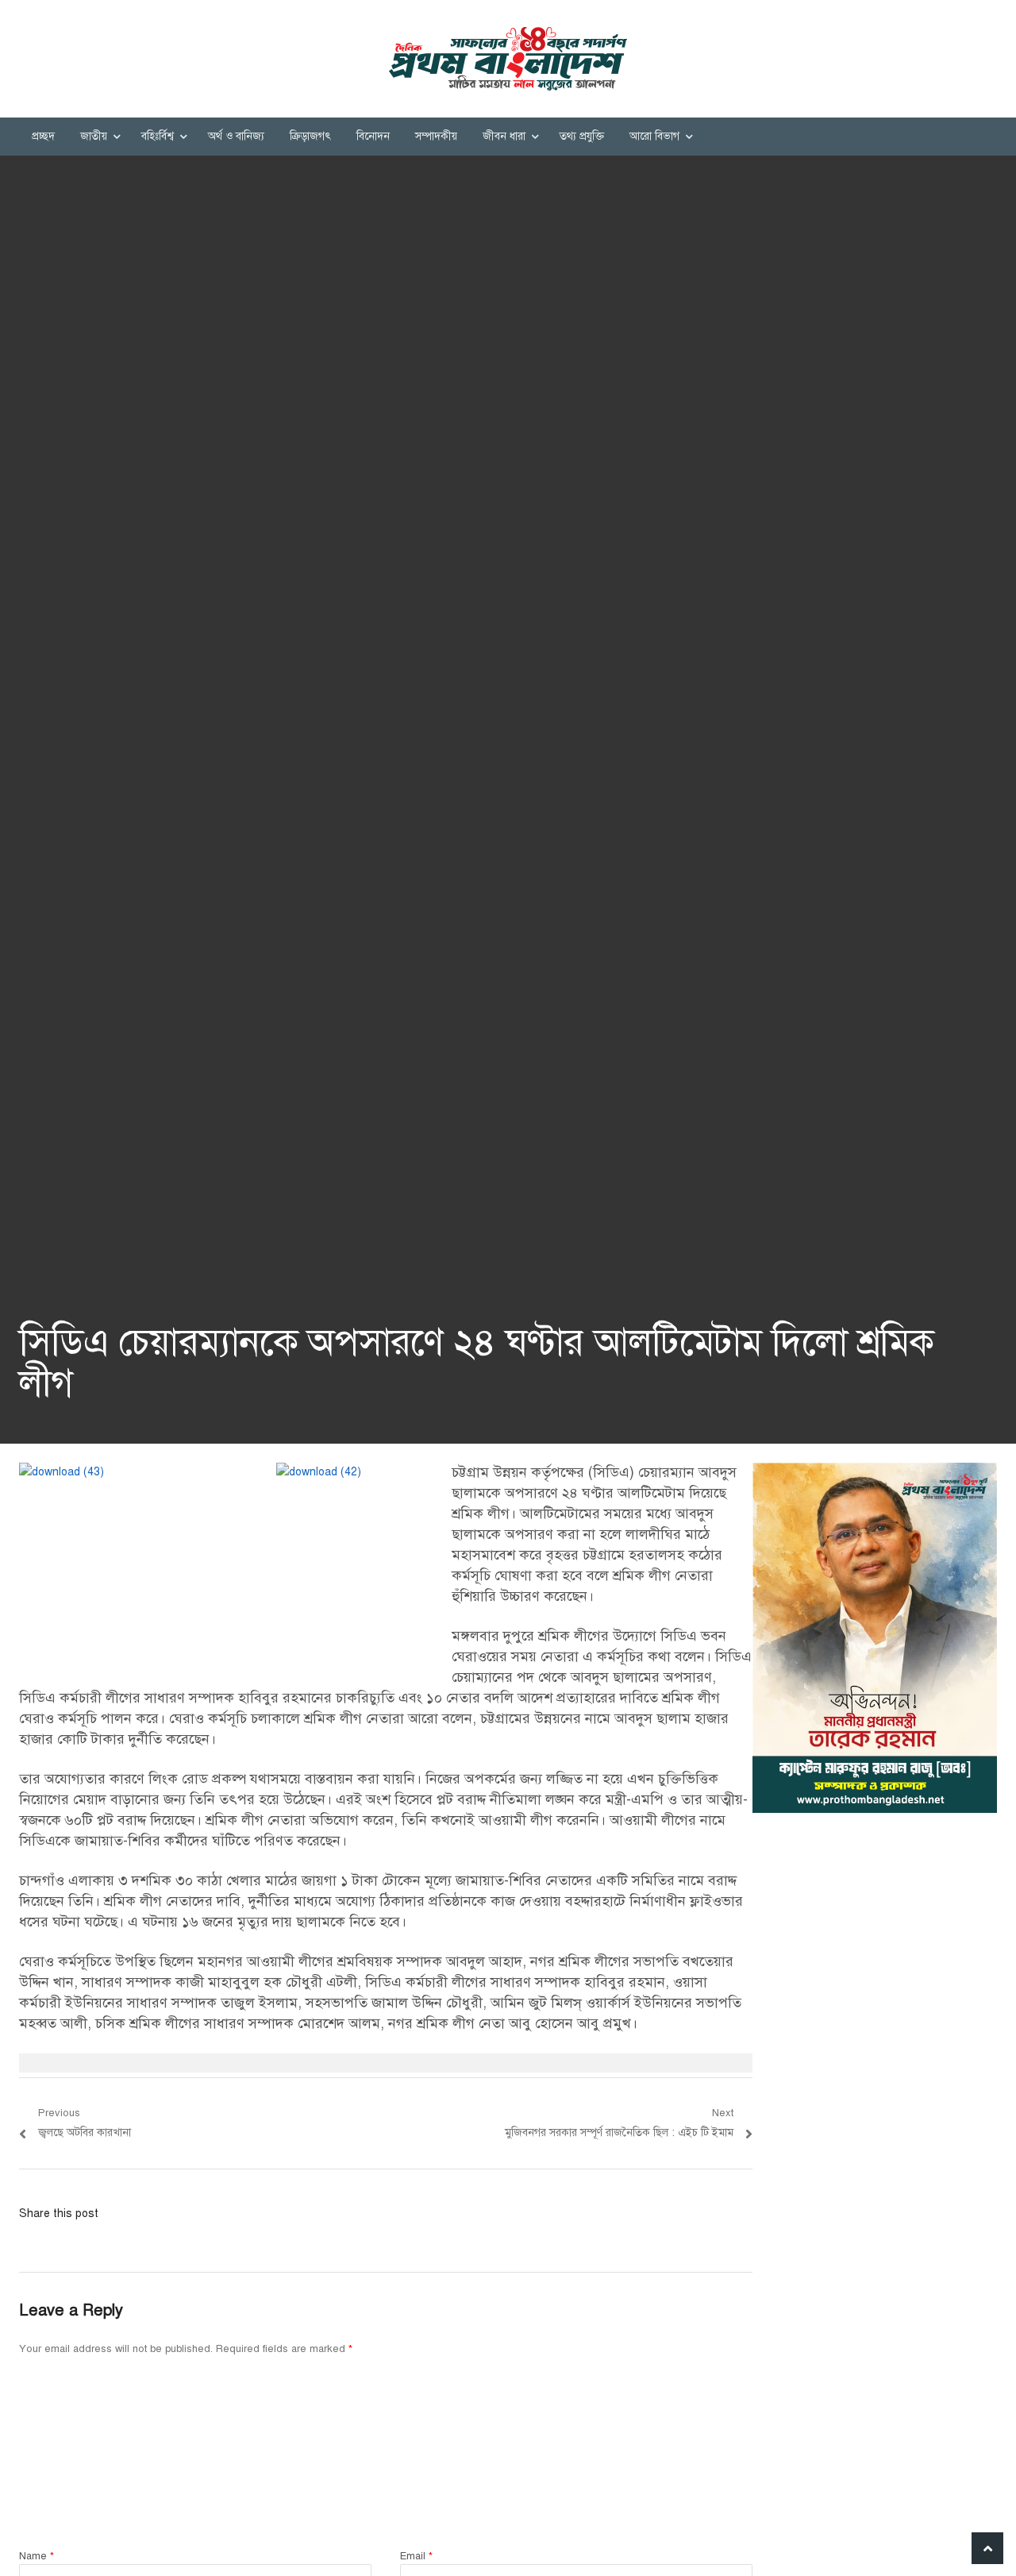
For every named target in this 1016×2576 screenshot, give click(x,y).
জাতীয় (94, 136)
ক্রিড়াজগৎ (310, 136)
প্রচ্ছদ (43, 136)
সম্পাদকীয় (436, 136)
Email (416, 2556)
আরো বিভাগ (654, 136)
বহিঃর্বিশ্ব (158, 136)
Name (37, 2556)
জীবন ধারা (504, 136)
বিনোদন (373, 136)
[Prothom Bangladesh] (508, 59)
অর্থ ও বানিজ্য (236, 136)
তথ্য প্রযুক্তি (582, 136)
